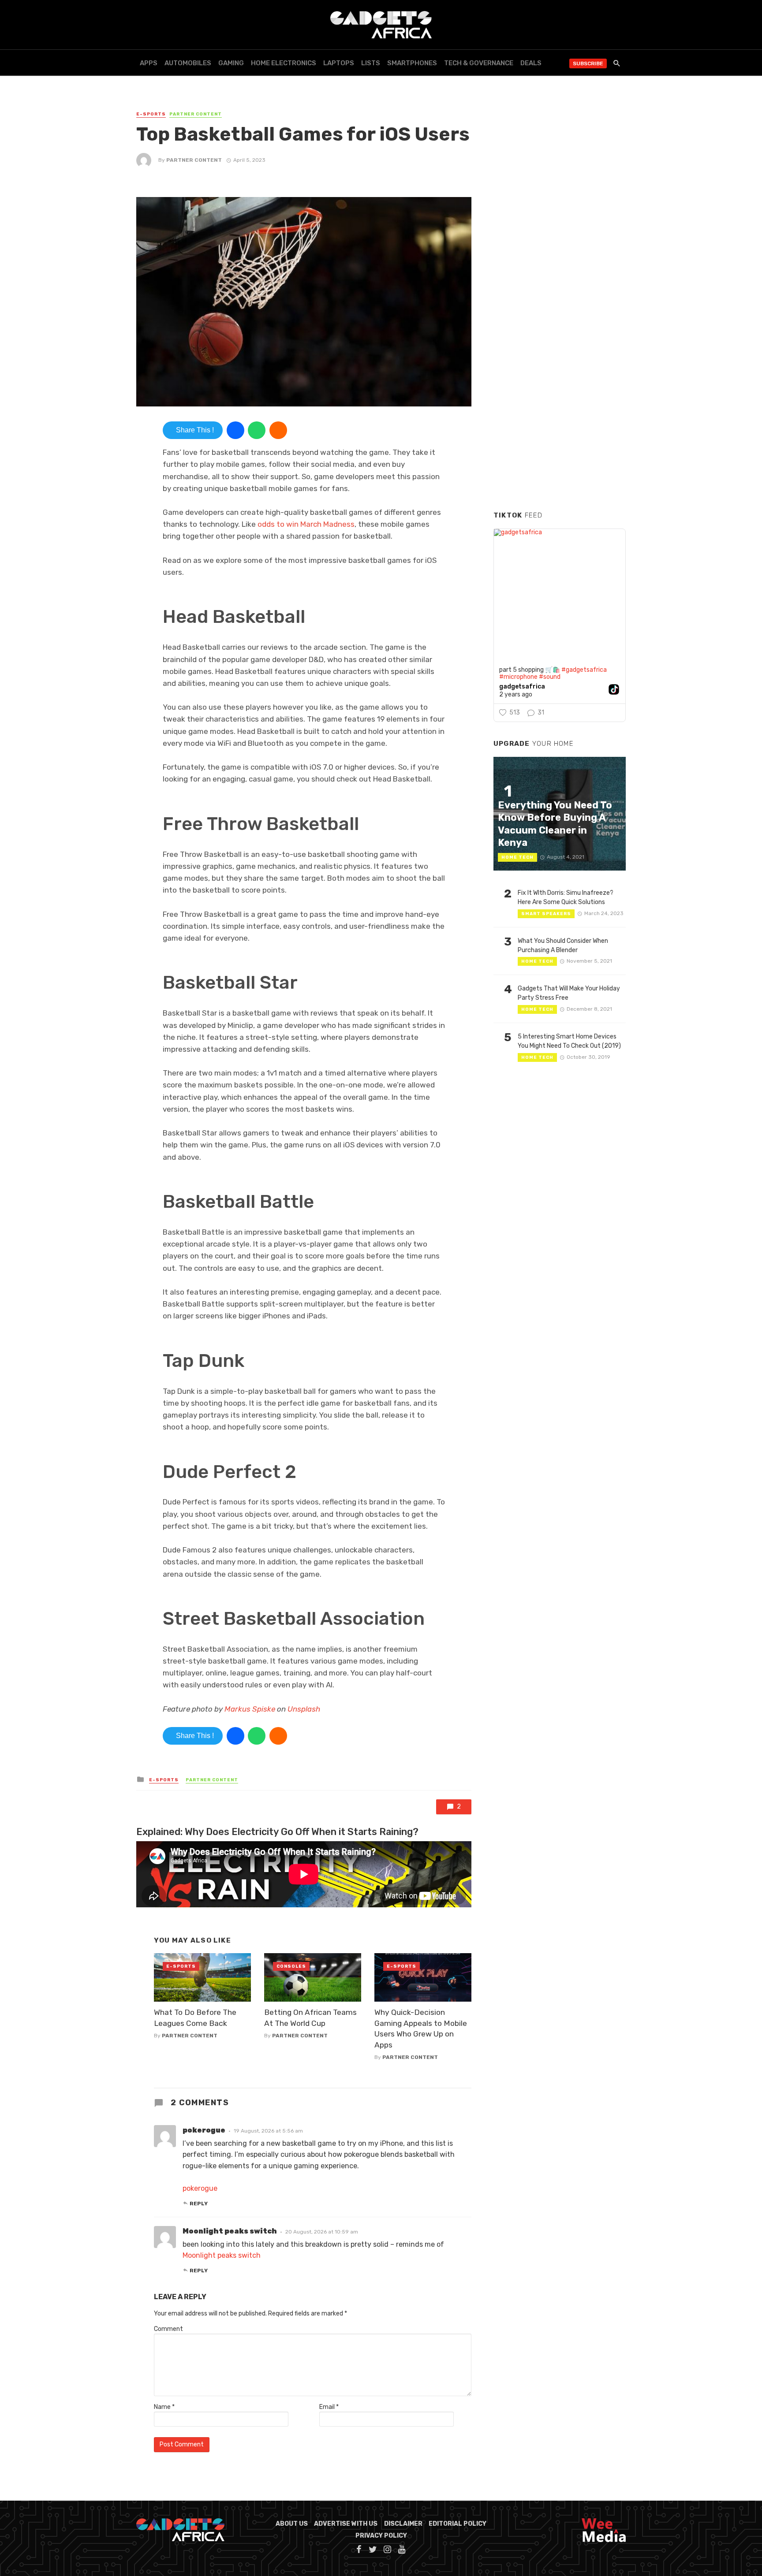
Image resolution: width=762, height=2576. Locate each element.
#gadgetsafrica (584, 670)
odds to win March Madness (306, 524)
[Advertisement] (560, 370)
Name (164, 2407)
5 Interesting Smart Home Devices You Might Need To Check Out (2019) (569, 1041)
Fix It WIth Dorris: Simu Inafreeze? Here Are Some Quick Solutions (566, 897)
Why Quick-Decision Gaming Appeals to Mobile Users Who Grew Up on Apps (421, 2029)
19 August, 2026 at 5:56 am (268, 2131)
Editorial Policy (458, 2524)
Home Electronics (284, 63)
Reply (199, 2204)
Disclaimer (403, 2524)
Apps (149, 63)
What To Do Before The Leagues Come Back (195, 2018)
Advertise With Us (346, 2524)
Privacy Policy (381, 2536)
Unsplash (304, 1709)
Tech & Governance (479, 63)
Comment (168, 2329)
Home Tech (517, 857)
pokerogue (200, 2188)
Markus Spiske (250, 1709)
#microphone (518, 677)
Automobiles (188, 63)
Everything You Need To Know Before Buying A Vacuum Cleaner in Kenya (555, 824)
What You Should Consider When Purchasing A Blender (563, 946)
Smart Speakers (546, 914)
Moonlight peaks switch (222, 2255)
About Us (292, 2524)
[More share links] (278, 430)
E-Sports (151, 114)
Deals (531, 63)
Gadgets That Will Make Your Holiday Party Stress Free (569, 993)
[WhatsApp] (257, 430)
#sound (550, 677)
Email (329, 2407)
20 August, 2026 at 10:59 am (322, 2232)
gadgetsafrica (522, 687)
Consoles (291, 1966)
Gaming (231, 63)
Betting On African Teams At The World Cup (310, 2018)
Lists (371, 63)
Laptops (339, 63)
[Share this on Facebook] (235, 430)
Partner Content (196, 114)
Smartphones (412, 63)
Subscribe (588, 63)
